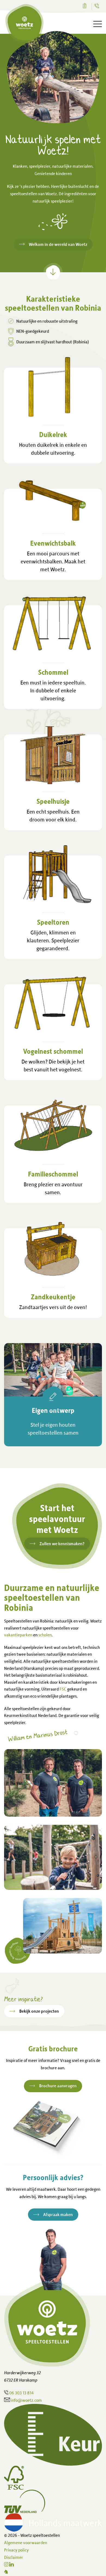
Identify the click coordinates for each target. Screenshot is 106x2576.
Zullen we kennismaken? (62, 1544)
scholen (45, 1635)
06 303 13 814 (21, 2393)
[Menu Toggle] (98, 24)
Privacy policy (16, 2550)
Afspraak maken (58, 2214)
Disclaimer (14, 2557)
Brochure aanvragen (58, 2086)
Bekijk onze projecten (39, 2011)
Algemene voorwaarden (26, 2543)
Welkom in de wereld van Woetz (58, 244)
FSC (63, 1689)
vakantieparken (18, 1635)
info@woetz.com (26, 2400)
